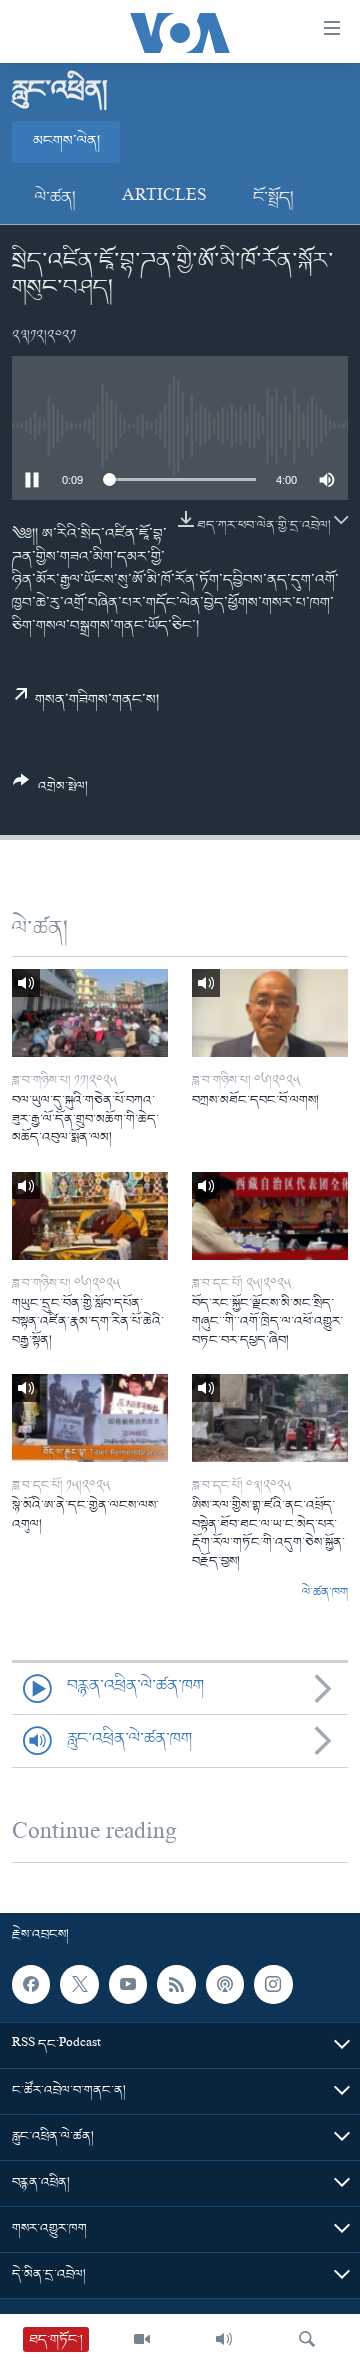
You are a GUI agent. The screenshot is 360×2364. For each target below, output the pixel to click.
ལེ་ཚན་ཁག (325, 1593)
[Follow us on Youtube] (128, 1984)
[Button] (50, 791)
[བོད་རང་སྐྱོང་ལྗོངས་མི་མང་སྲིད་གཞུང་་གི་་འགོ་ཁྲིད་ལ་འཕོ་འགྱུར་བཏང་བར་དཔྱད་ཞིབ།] (270, 1216)
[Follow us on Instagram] (273, 1984)
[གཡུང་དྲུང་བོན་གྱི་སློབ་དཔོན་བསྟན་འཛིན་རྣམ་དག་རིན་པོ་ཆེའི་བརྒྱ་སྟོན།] (90, 1216)
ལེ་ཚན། (55, 198)
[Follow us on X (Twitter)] (79, 1984)
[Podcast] (225, 1984)
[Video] (142, 2339)
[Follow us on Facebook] (31, 1984)
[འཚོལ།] (307, 2339)
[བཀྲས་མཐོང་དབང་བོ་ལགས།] (270, 1013)
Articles (164, 198)
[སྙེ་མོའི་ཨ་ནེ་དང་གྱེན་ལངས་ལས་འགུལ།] (90, 1418)
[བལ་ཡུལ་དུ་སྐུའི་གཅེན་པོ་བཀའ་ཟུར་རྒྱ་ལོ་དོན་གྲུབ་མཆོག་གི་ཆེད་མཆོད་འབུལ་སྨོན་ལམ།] (90, 1013)
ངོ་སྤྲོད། (273, 198)
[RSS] (176, 1984)
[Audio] (224, 2339)
